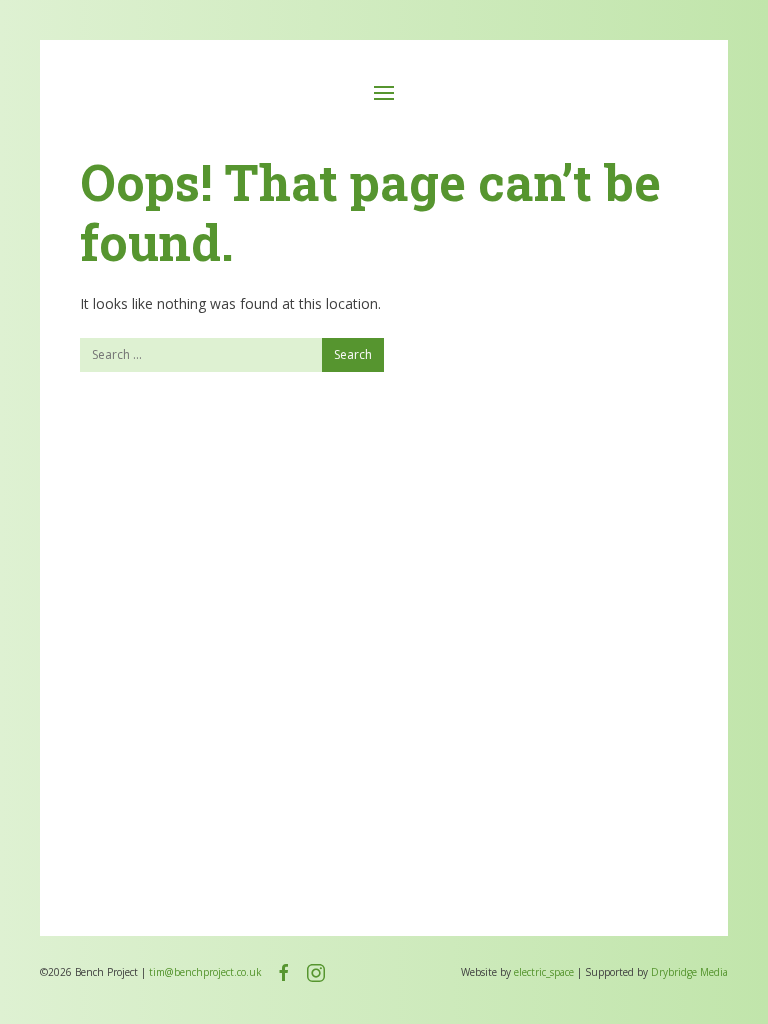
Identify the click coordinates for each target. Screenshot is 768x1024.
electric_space (544, 972)
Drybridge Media (689, 972)
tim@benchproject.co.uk (205, 972)
